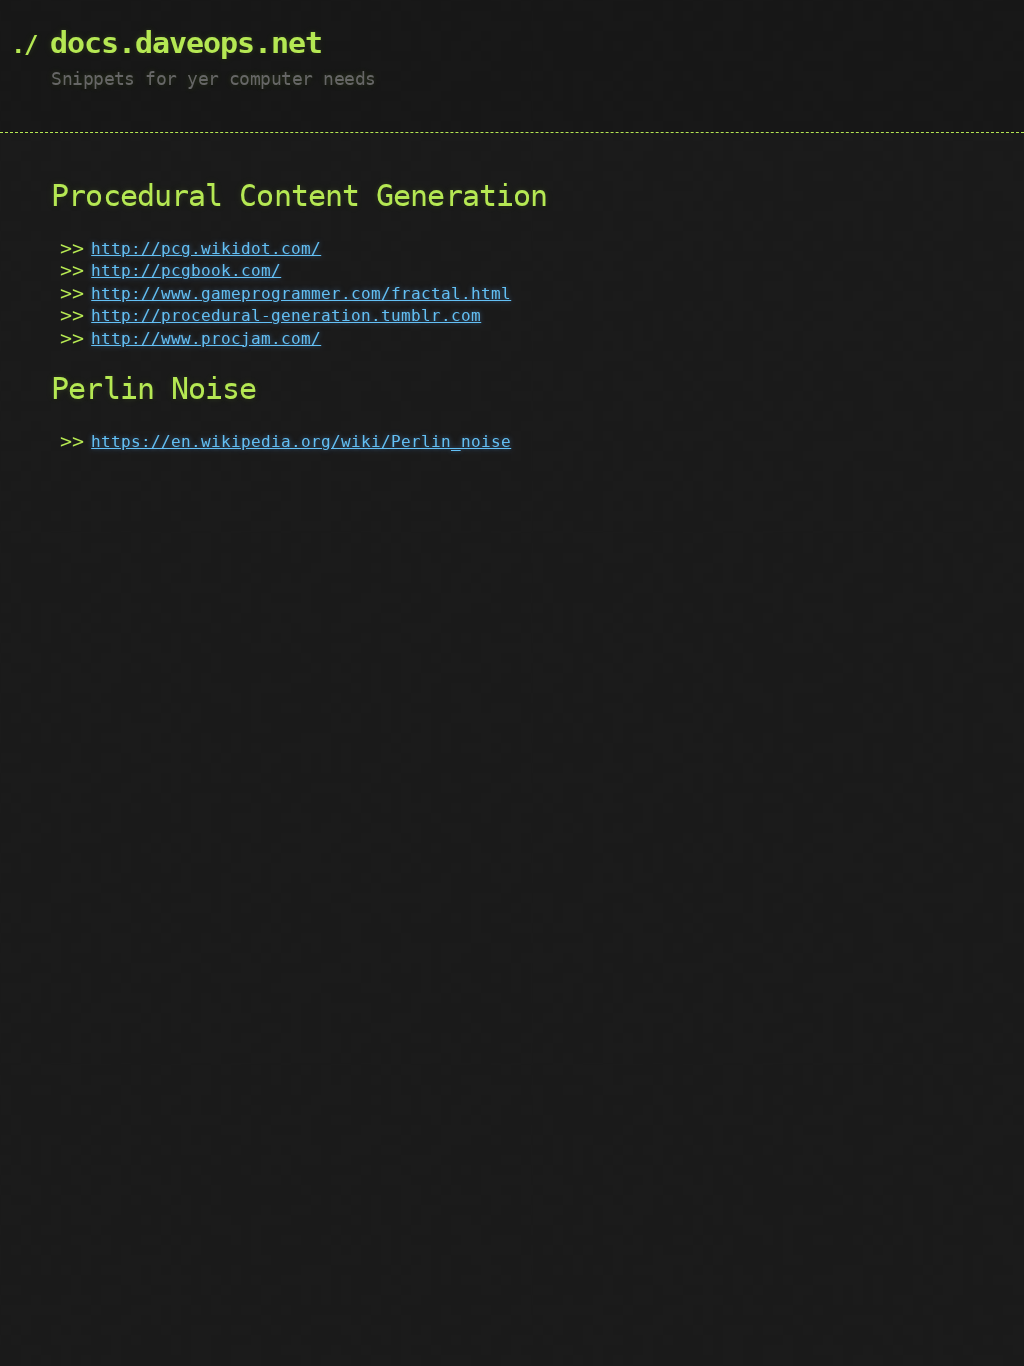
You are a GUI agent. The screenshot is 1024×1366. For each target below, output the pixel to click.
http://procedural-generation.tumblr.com (286, 315)
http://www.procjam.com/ (206, 338)
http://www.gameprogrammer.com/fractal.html (301, 293)
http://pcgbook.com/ (186, 270)
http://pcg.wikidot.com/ (206, 248)
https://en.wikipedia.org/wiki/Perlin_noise (301, 441)
